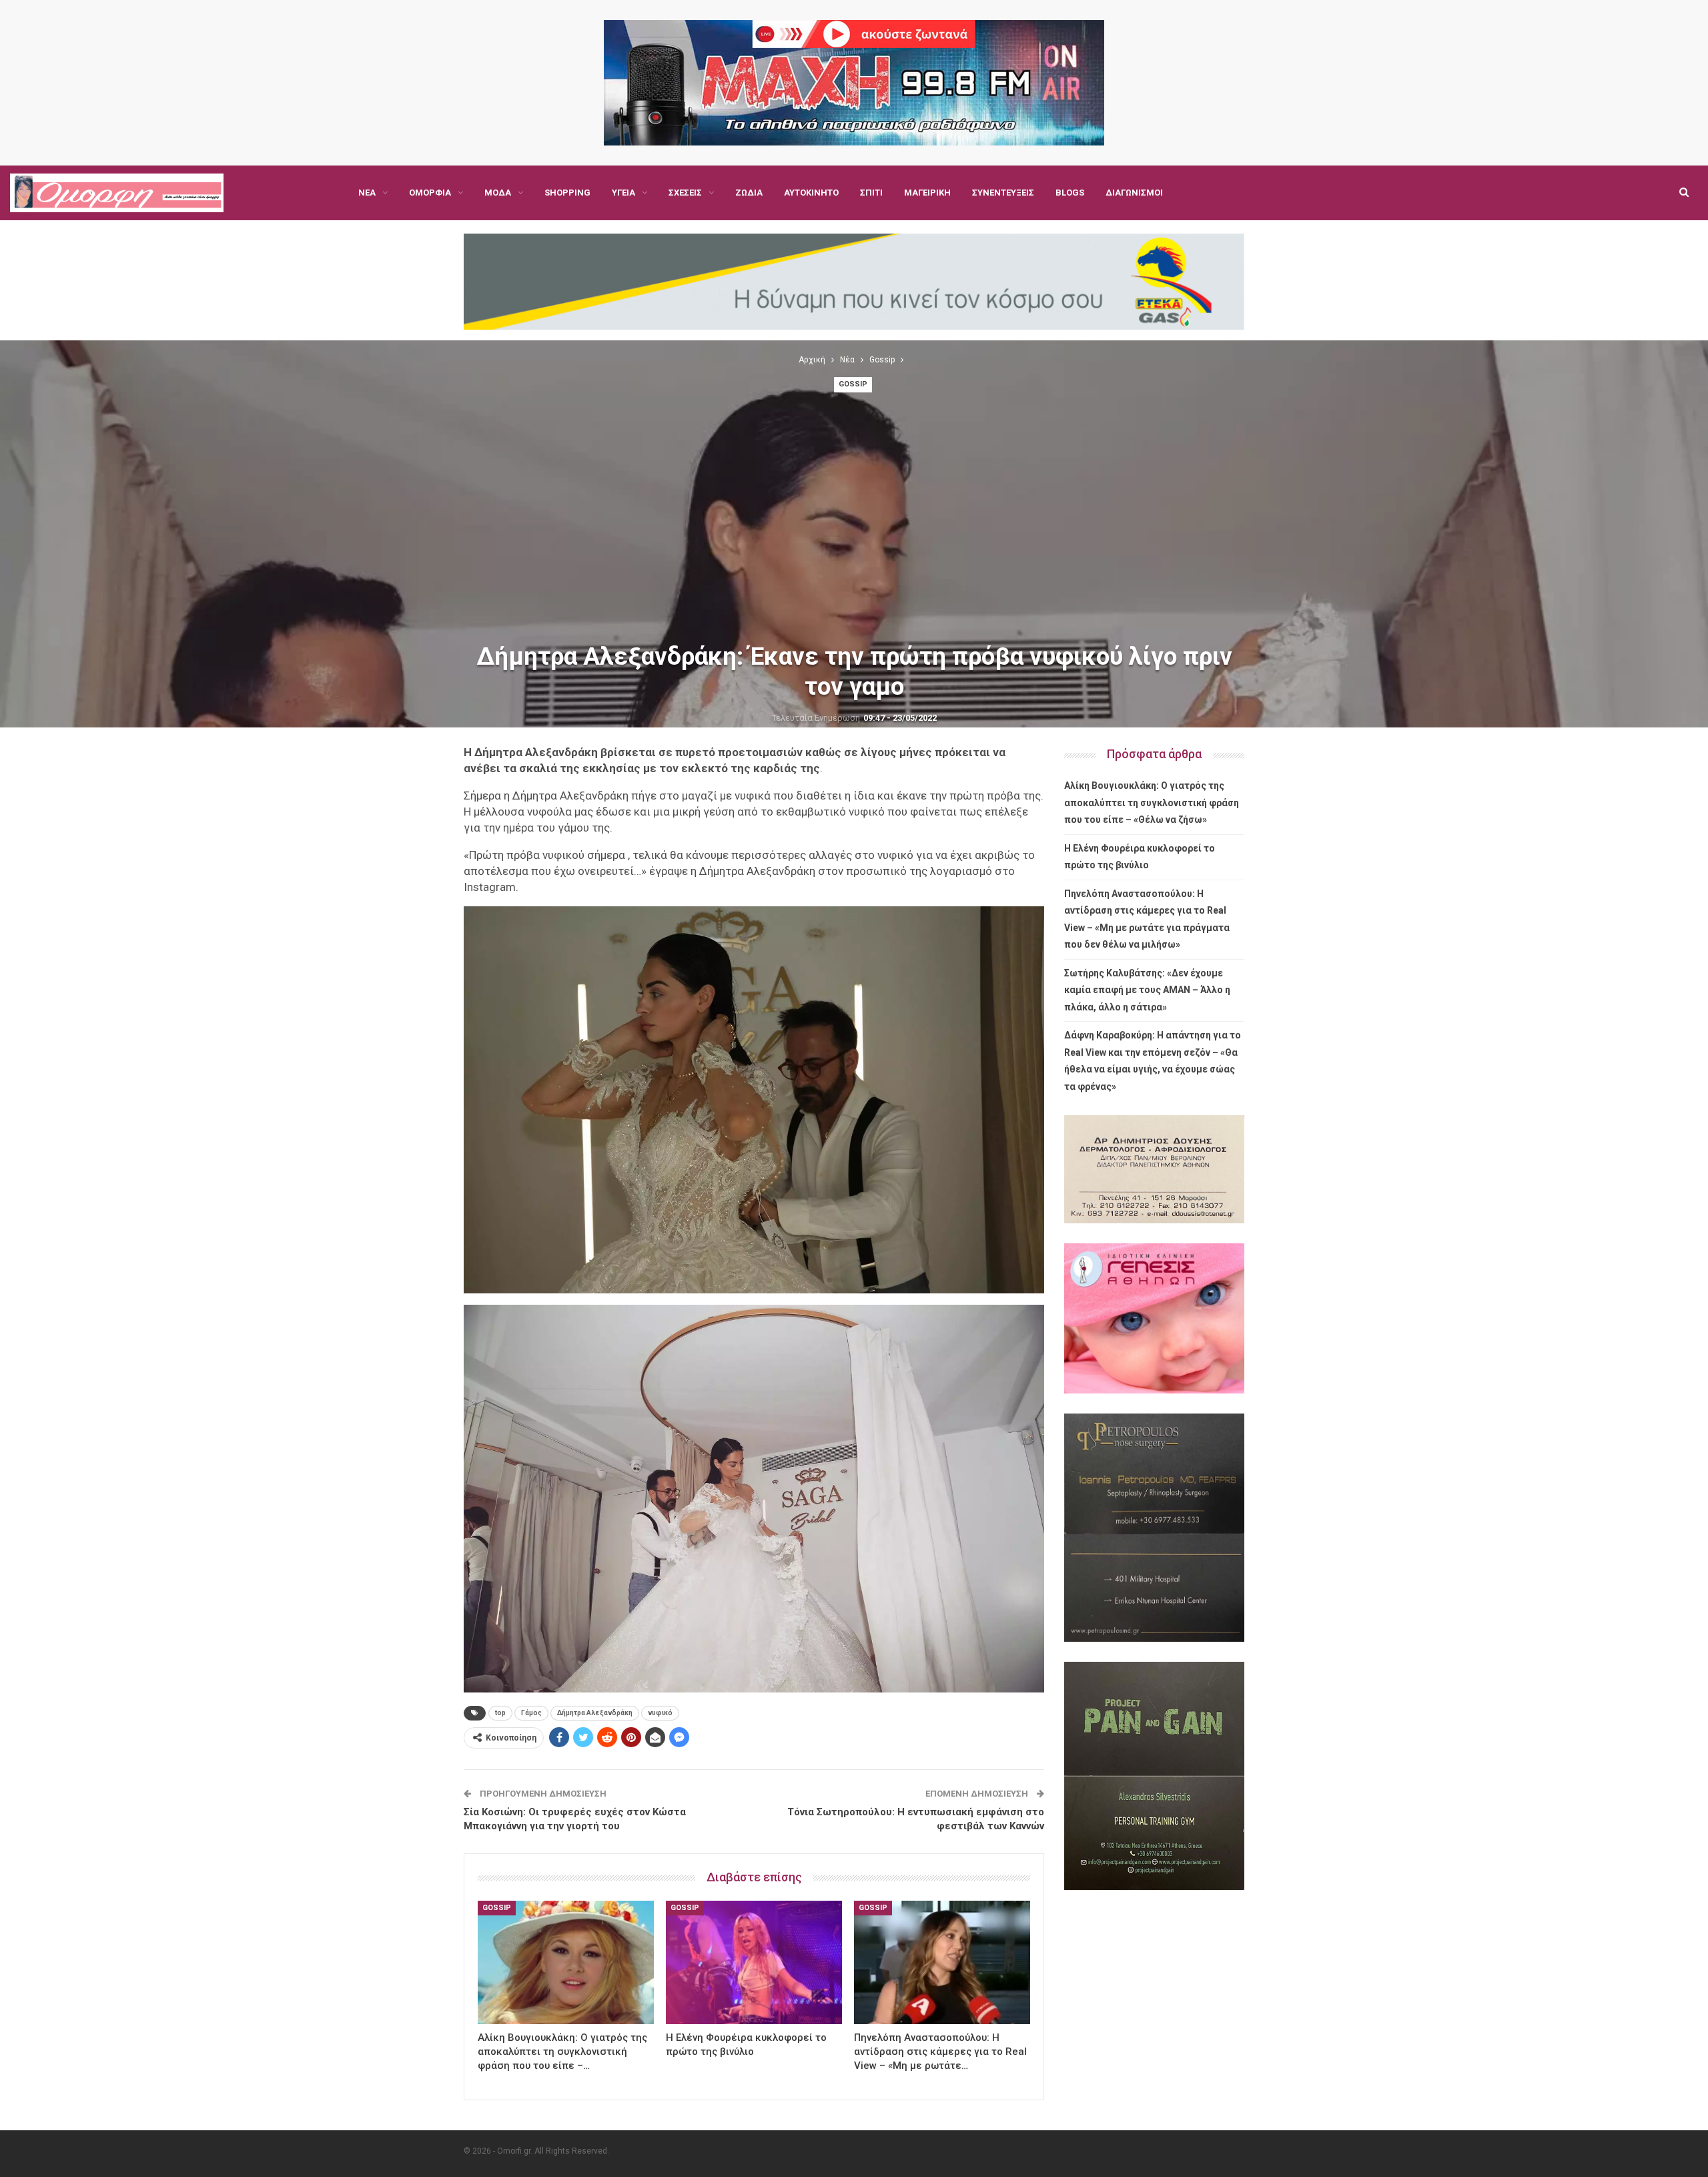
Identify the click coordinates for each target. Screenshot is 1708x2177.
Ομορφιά (430, 193)
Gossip (853, 384)
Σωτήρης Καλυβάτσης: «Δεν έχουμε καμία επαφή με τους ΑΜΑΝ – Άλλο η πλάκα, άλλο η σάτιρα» (1147, 990)
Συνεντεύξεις (1003, 193)
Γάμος (531, 1713)
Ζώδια (749, 193)
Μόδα (498, 193)
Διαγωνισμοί (1134, 193)
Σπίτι (871, 193)
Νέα (367, 193)
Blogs (1070, 193)
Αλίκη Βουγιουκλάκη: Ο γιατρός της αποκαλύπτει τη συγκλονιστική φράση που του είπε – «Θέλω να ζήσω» (1152, 803)
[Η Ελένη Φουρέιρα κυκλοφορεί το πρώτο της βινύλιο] (754, 1962)
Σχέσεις (685, 193)
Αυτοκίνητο (811, 193)
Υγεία (623, 193)
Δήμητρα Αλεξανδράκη (595, 1713)
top (500, 1713)
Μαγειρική (927, 193)
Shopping (567, 193)
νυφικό (660, 1713)
